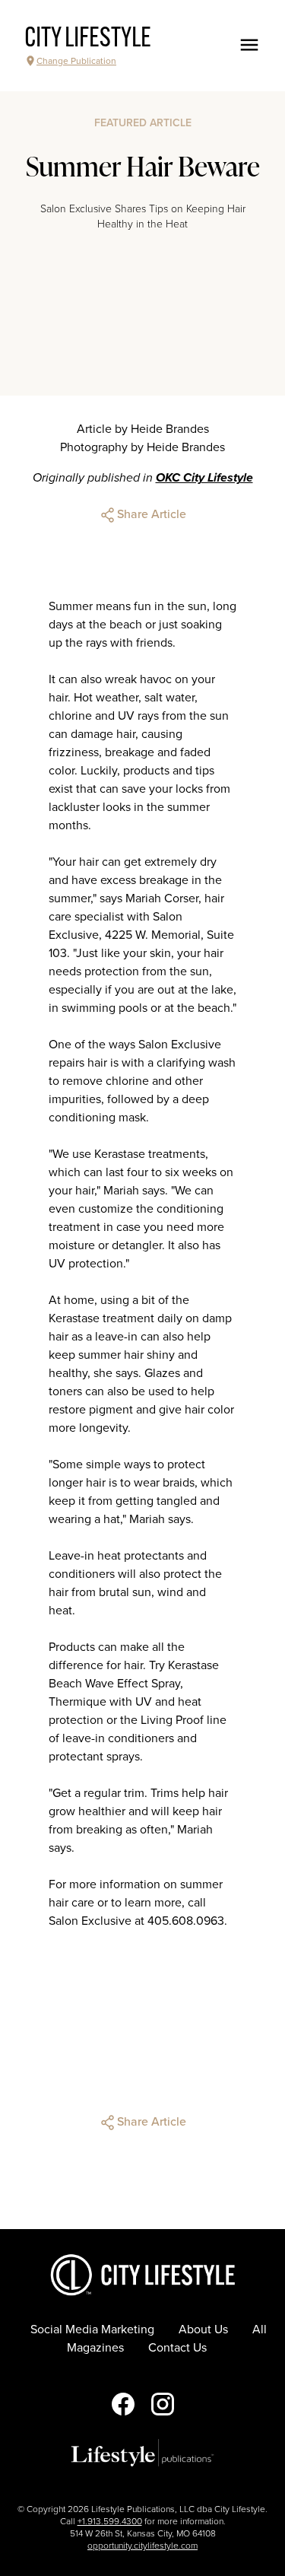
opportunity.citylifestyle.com (142, 2546)
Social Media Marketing (92, 2330)
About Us (203, 2330)
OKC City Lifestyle (204, 478)
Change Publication (76, 61)
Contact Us (177, 2348)
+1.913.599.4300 (110, 2521)
